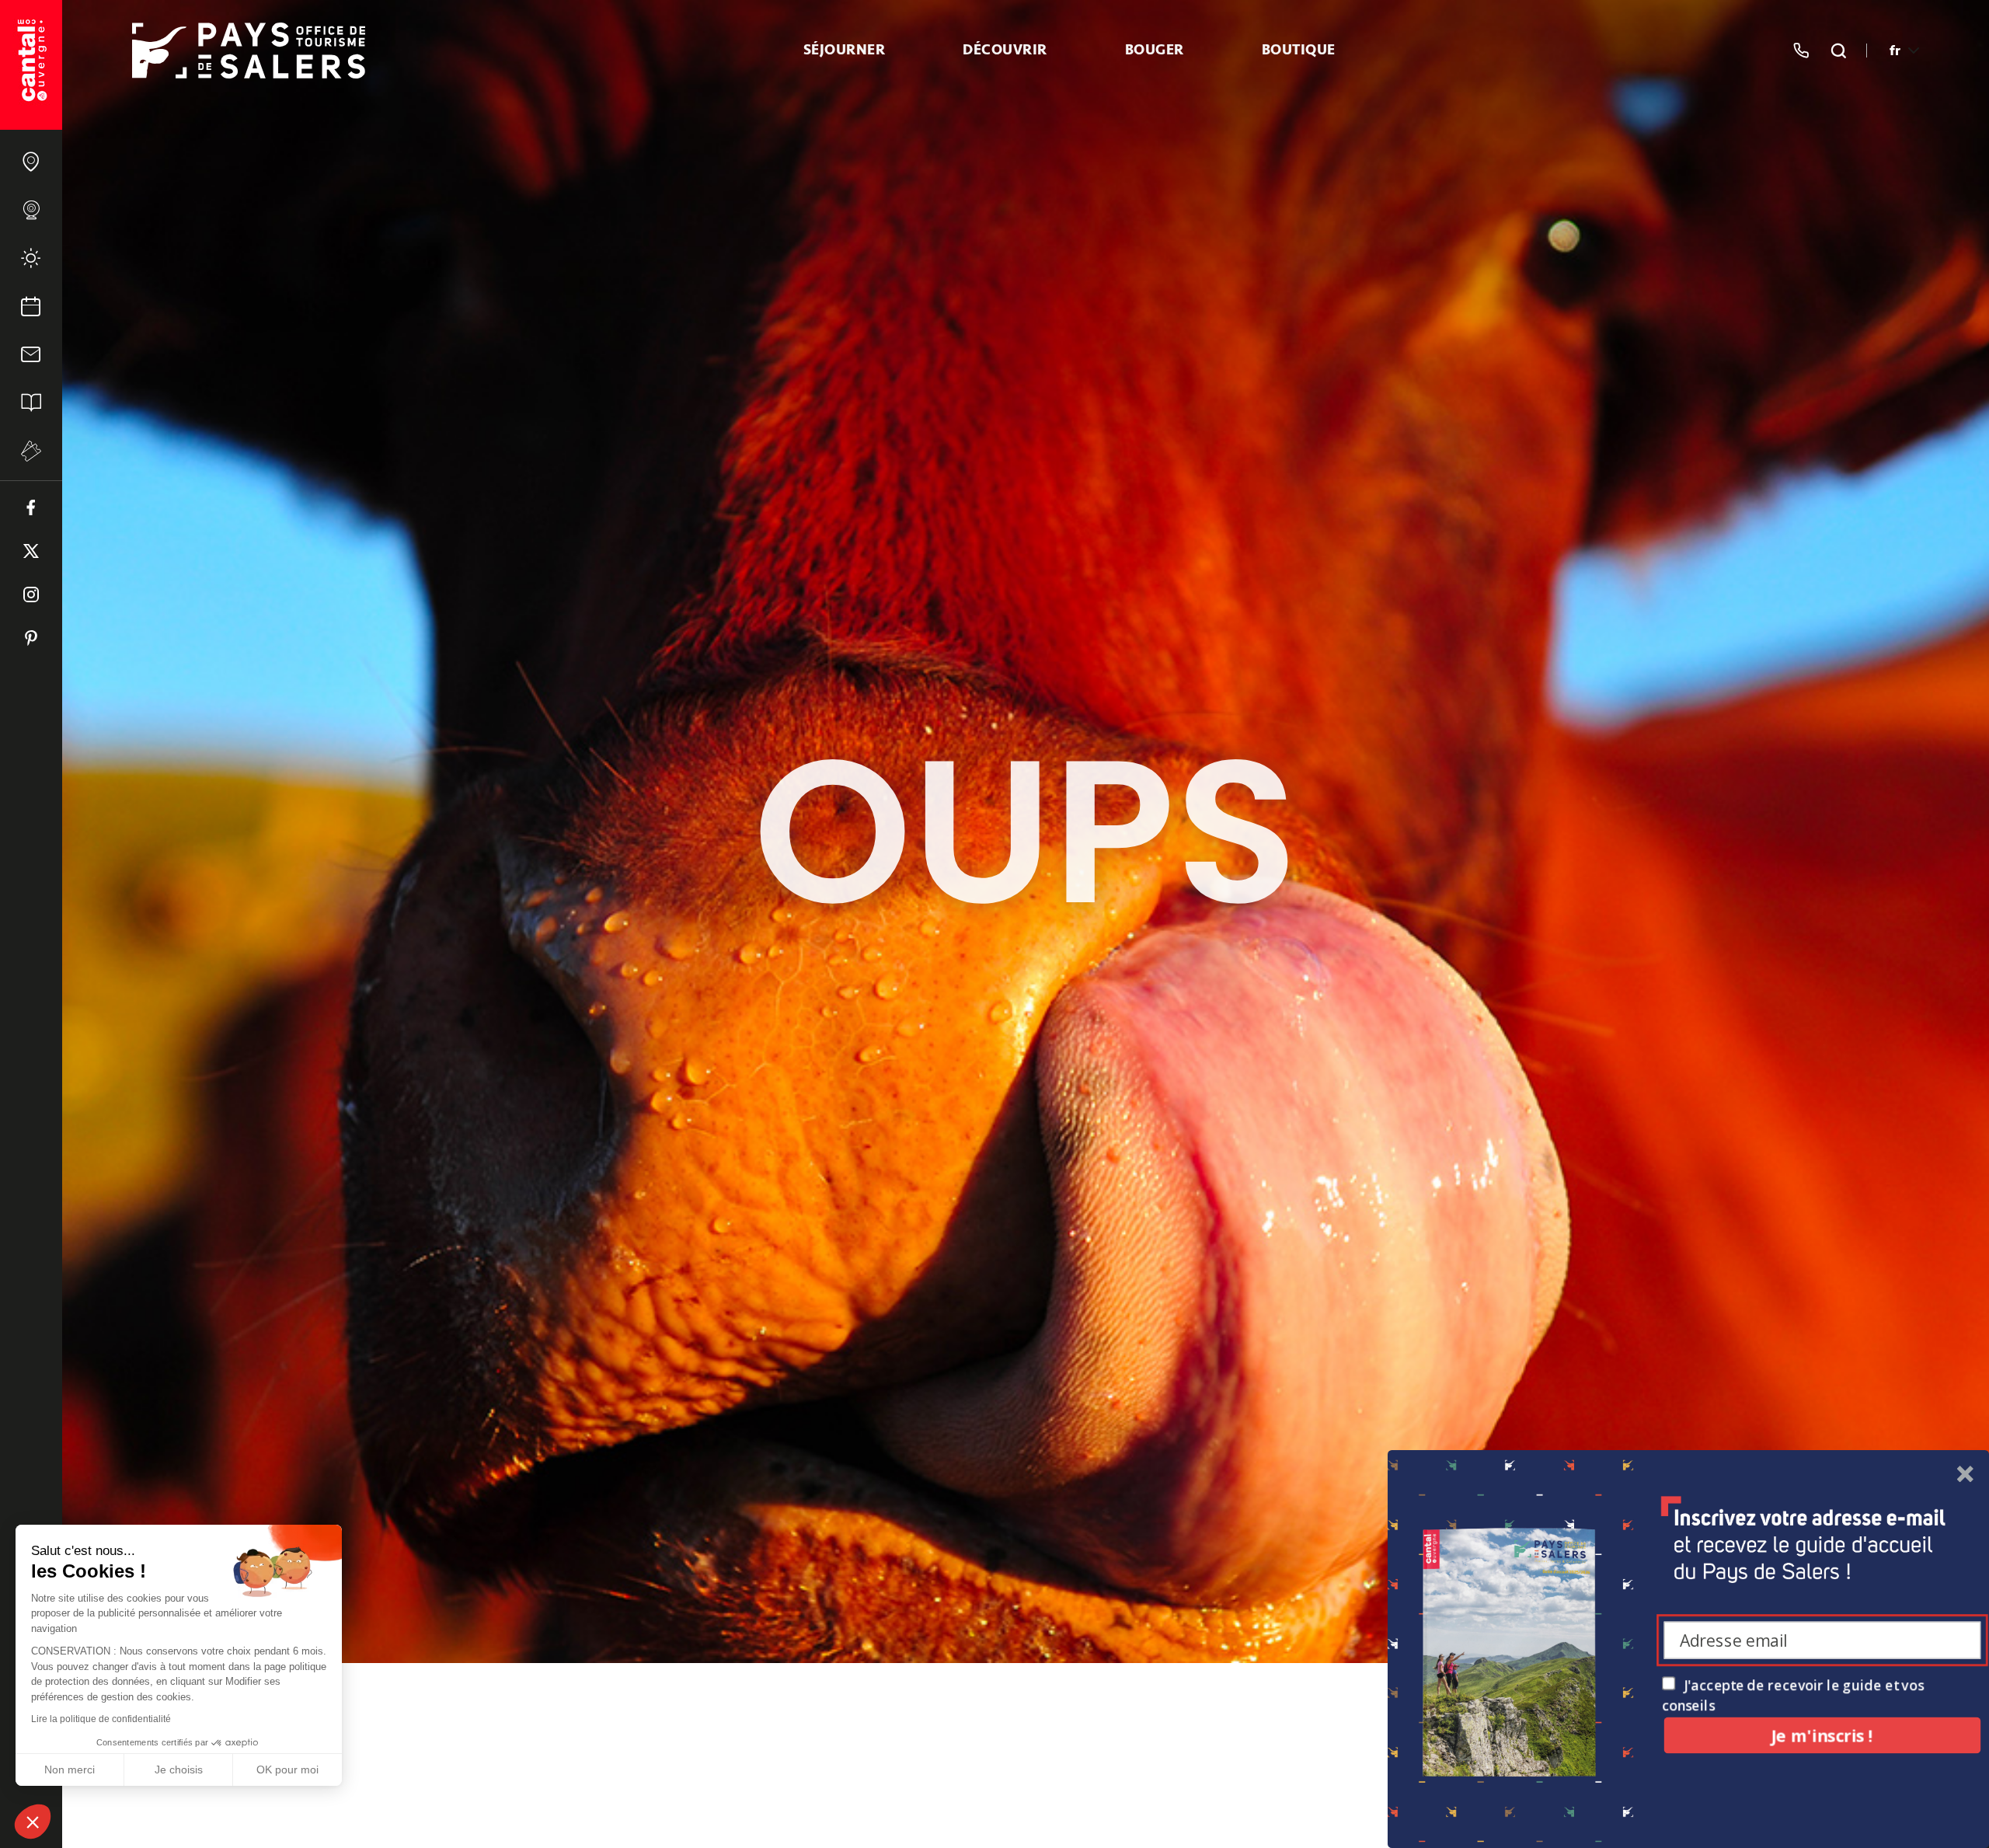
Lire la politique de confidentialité (101, 1719)
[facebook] (31, 507)
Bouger (1155, 51)
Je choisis (179, 1770)
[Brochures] (31, 403)
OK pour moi (287, 1770)
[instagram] (31, 594)
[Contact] (31, 354)
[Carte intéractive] (31, 162)
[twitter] (31, 551)
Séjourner (845, 51)
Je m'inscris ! (1822, 1735)
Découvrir (1005, 51)
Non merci (70, 1770)
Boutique (1299, 51)
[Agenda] (31, 306)
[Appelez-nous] (1801, 51)
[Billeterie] (31, 451)
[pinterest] (31, 638)
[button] (33, 1822)
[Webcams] (31, 210)
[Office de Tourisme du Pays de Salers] (31, 65)
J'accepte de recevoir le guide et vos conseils (1793, 1695)
